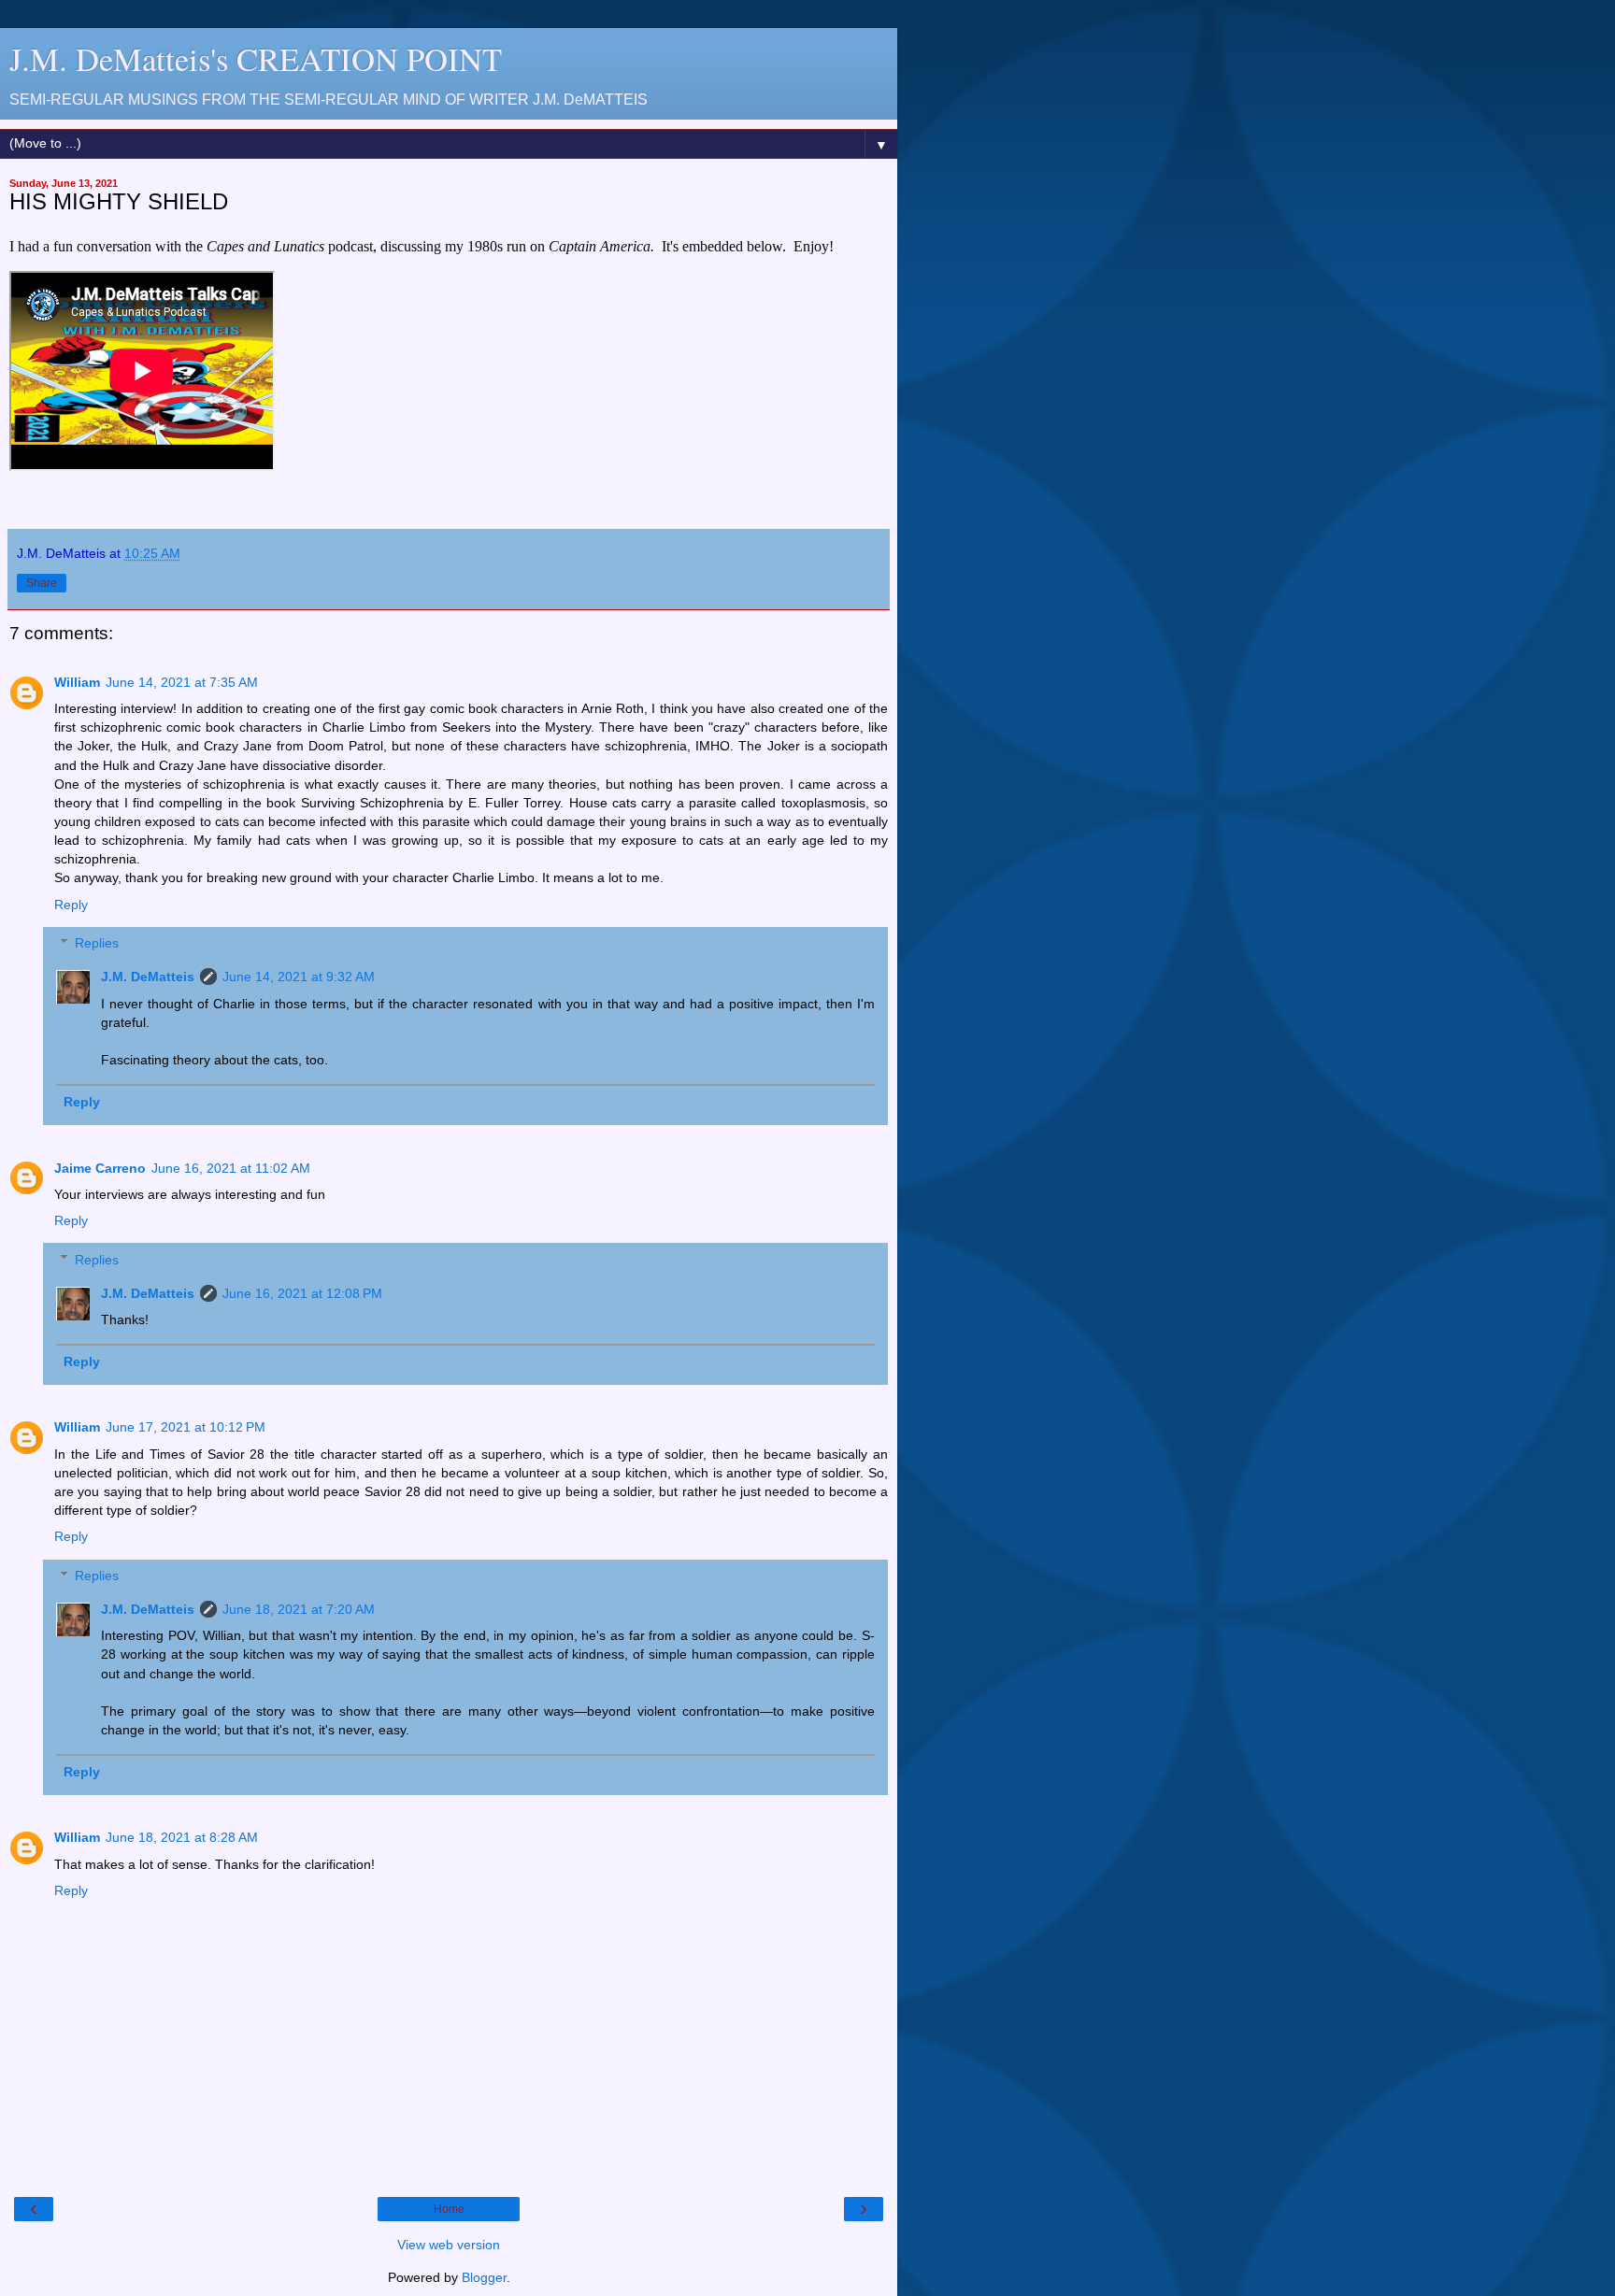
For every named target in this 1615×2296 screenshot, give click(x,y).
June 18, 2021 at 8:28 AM (182, 1837)
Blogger (484, 2277)
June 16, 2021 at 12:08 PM (302, 1293)
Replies (97, 943)
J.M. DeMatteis (148, 977)
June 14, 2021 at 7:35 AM (182, 682)
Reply (71, 905)
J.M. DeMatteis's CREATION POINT (256, 59)
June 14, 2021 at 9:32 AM (299, 977)
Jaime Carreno (100, 1168)
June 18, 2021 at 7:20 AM (299, 1609)
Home (449, 2209)
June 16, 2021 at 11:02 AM (231, 1168)
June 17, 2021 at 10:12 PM (186, 1427)
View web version (449, 2245)
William (77, 682)
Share (42, 583)
